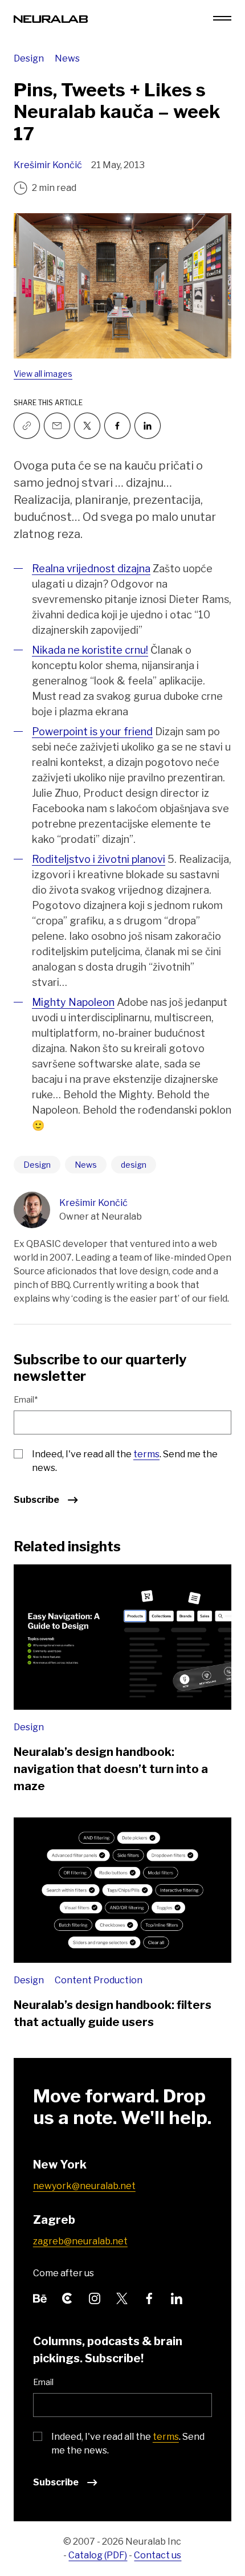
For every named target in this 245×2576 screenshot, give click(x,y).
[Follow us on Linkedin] (148, 426)
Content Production (99, 1980)
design (134, 1165)
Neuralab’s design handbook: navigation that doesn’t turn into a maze (111, 1769)
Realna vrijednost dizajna (91, 568)
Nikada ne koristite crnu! (90, 650)
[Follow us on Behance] (40, 2297)
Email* (26, 1399)
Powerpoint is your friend (92, 731)
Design (30, 58)
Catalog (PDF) (98, 2555)
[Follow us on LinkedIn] (177, 2297)
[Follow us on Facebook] (117, 426)
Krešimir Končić (48, 165)
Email (43, 2382)
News (67, 58)
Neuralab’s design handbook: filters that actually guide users (113, 2013)
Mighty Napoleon (73, 1002)
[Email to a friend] (57, 426)
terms (146, 1454)
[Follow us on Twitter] (87, 426)
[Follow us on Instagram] (95, 2297)
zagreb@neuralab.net (80, 2241)
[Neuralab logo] (51, 18)
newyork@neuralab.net (84, 2186)
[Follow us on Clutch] (67, 2297)
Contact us (158, 2555)
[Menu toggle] (222, 18)
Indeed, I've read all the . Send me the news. (125, 1461)
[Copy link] (27, 426)
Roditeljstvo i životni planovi (99, 859)
